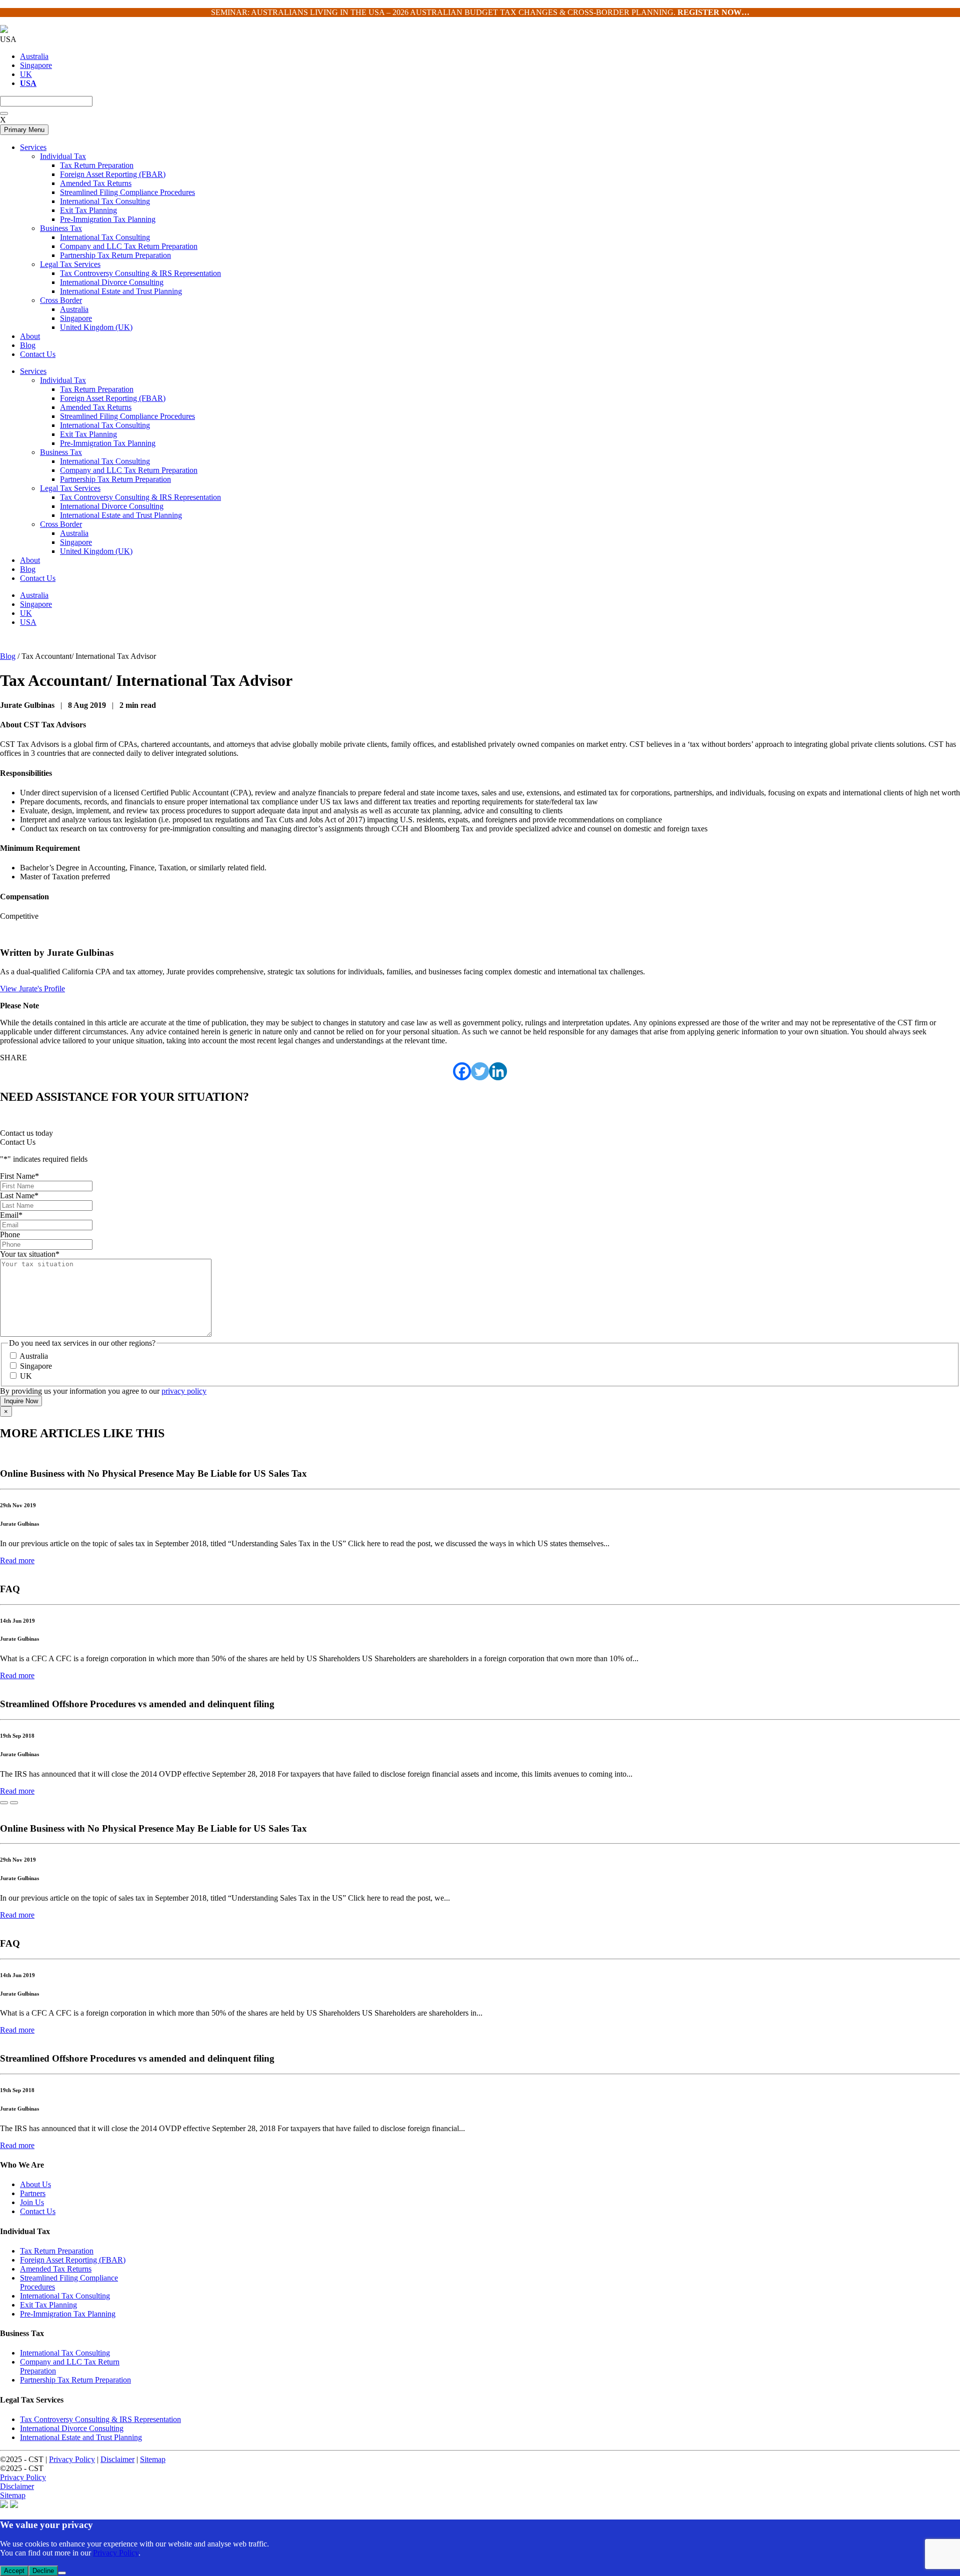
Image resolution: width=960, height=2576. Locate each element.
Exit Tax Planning (88, 434)
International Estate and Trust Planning (121, 515)
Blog (28, 569)
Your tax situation (30, 1254)
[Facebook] (462, 1071)
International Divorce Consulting (112, 506)
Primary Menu (24, 130)
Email (11, 1215)
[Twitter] (480, 1071)
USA (28, 622)
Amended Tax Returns (96, 407)
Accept (14, 2571)
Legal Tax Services (70, 488)
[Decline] (62, 2573)
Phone (10, 1235)
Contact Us (38, 578)
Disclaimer (117, 2459)
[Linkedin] (498, 1071)
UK (26, 74)
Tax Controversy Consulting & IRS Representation (140, 497)
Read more (17, 1560)
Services (33, 371)
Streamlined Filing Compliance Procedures (127, 416)
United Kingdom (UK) (96, 551)
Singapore (36, 65)
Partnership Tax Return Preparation (115, 479)
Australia (34, 56)
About (30, 560)
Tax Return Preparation (97, 389)
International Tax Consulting (105, 425)
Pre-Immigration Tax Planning (108, 443)
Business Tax (61, 452)
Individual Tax (63, 380)
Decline (43, 2571)
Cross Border (61, 524)
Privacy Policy (72, 2459)
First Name (19, 1176)
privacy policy (184, 1391)
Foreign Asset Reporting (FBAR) (113, 398)
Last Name (19, 1196)
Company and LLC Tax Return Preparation (129, 470)
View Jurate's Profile (32, 989)
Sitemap (153, 2459)
